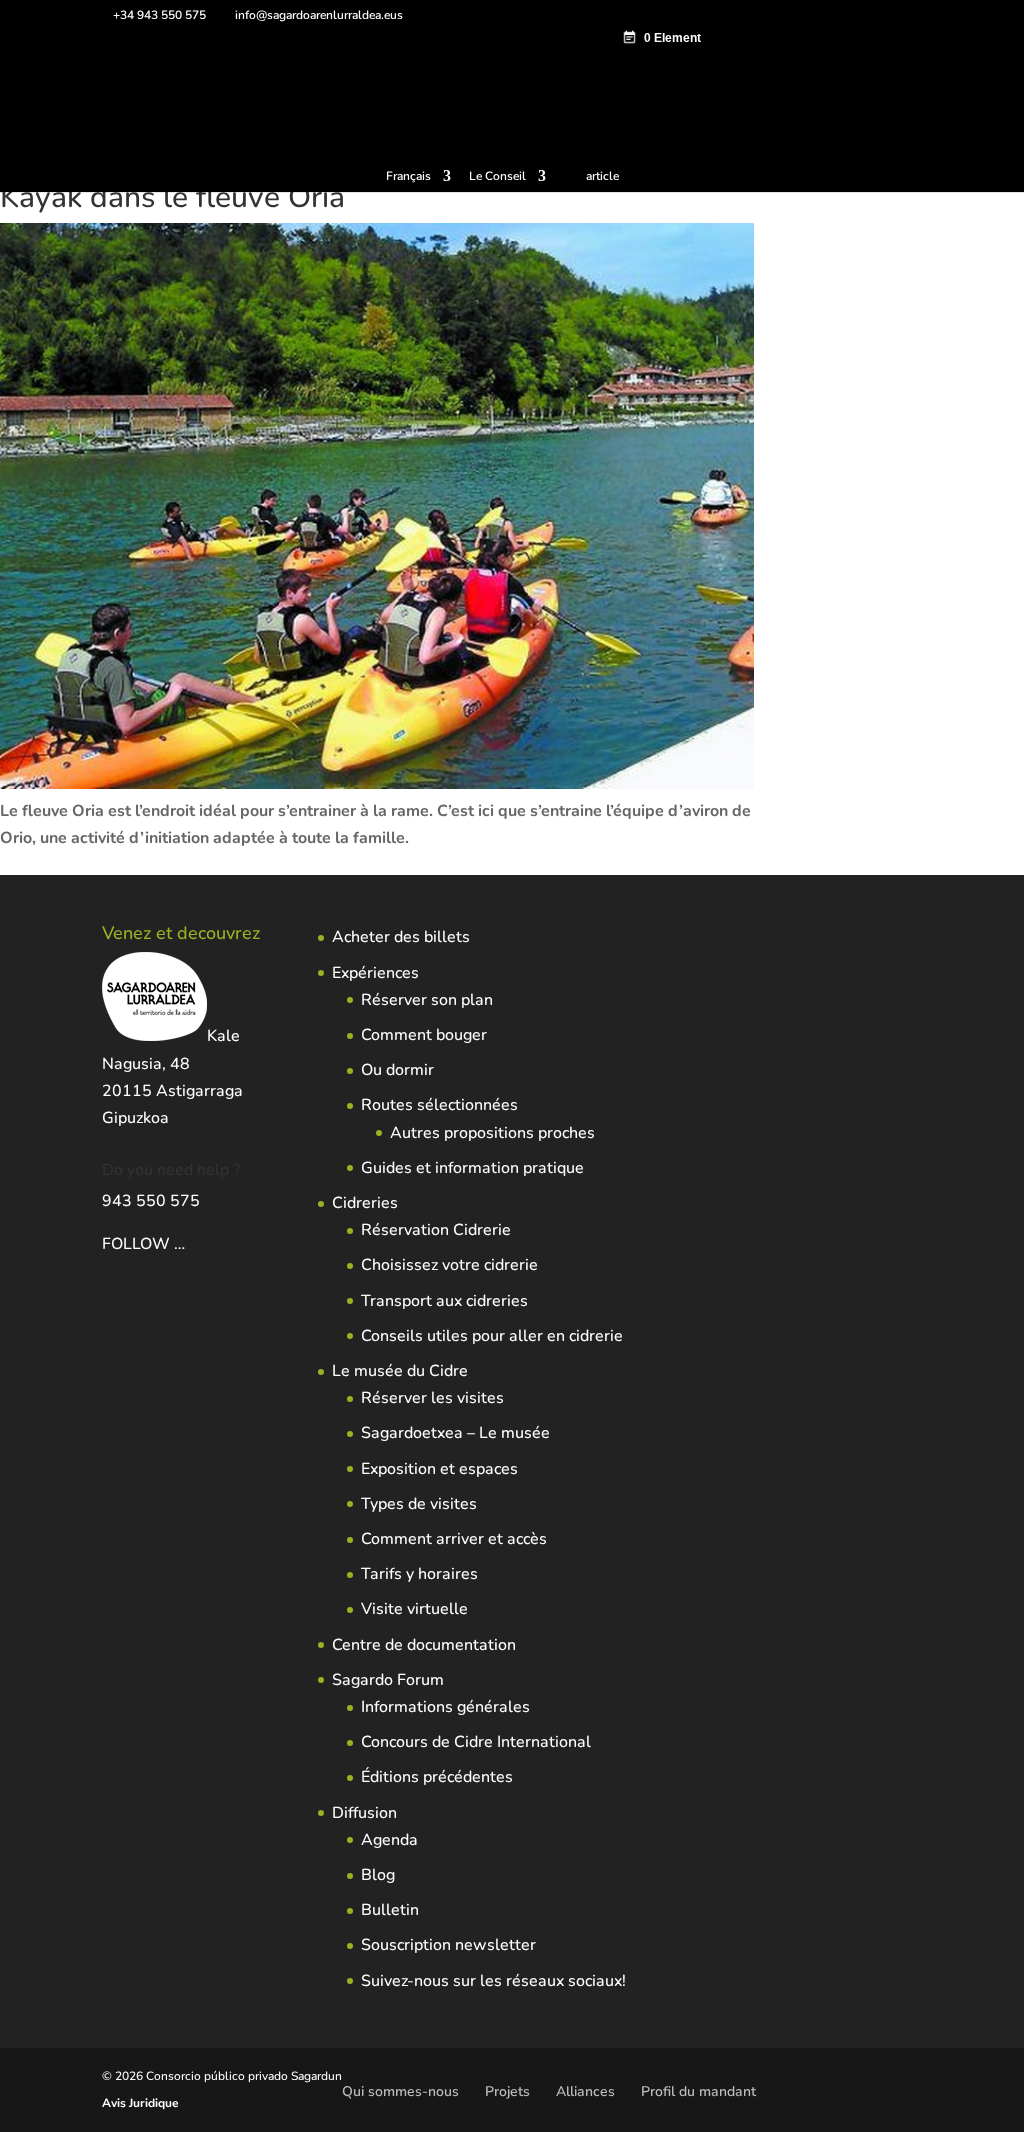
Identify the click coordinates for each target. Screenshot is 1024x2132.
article (602, 176)
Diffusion (364, 1813)
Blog (378, 1875)
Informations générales (445, 1707)
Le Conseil (497, 177)
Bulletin (390, 1910)
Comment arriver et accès (454, 1539)
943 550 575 (151, 1201)
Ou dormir (397, 1070)
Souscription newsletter (448, 1945)
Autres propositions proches (492, 1133)
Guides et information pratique (472, 1168)
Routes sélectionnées (439, 1105)
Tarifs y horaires (419, 1574)
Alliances (585, 2091)
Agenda (389, 1840)
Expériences (375, 973)
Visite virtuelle (414, 1609)
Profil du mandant (698, 2091)
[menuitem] (418, 180)
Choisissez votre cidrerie (449, 1265)
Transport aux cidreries (444, 1301)
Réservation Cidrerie (436, 1230)
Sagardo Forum (388, 1680)
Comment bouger (424, 1035)
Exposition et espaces (439, 1469)
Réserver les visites (432, 1398)
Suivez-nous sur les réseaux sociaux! (493, 1981)
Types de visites (419, 1504)
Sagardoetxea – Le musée (455, 1433)
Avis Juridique (140, 2103)
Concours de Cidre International (476, 1742)
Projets (507, 2091)
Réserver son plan (427, 1000)
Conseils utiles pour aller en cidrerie (492, 1336)
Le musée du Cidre (400, 1371)
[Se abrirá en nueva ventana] (187, 1244)
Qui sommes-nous (400, 2091)
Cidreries (365, 1203)
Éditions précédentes (437, 1777)
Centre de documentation (424, 1645)
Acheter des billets (401, 937)
